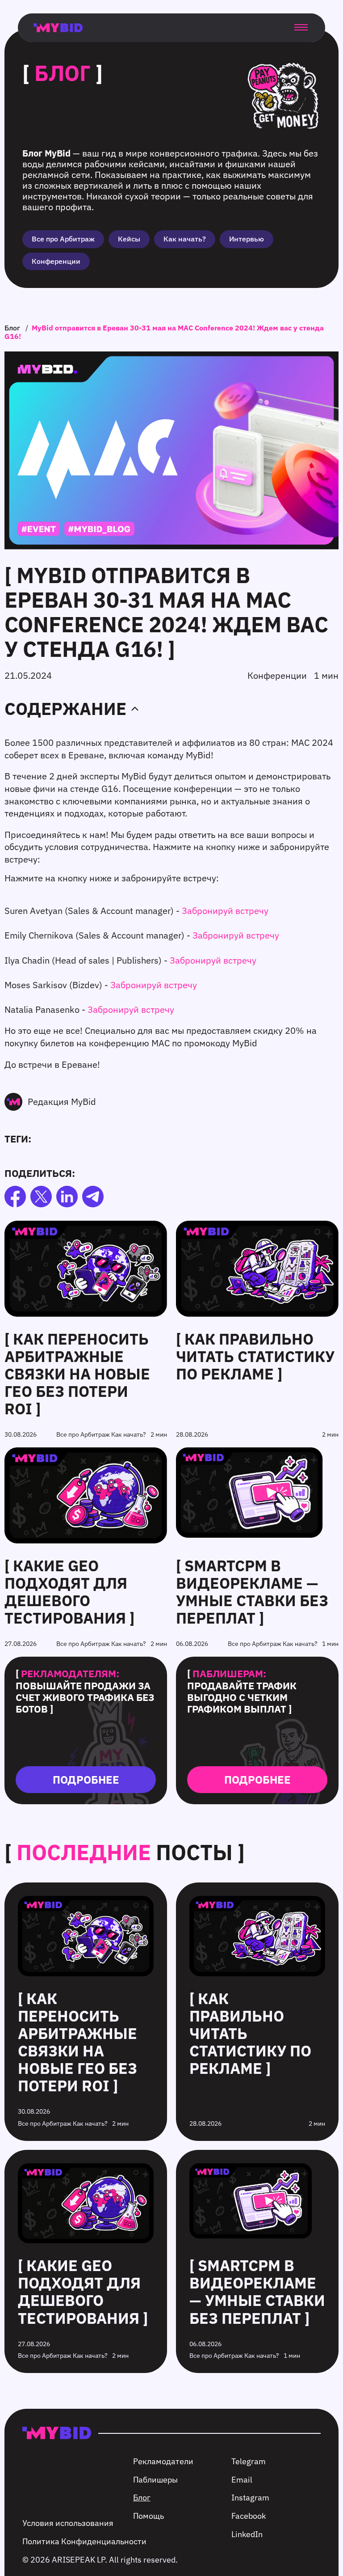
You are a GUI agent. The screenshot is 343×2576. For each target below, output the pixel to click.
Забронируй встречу (225, 911)
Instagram (250, 2498)
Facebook (249, 2516)
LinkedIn (247, 2534)
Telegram (249, 2461)
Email (242, 2480)
